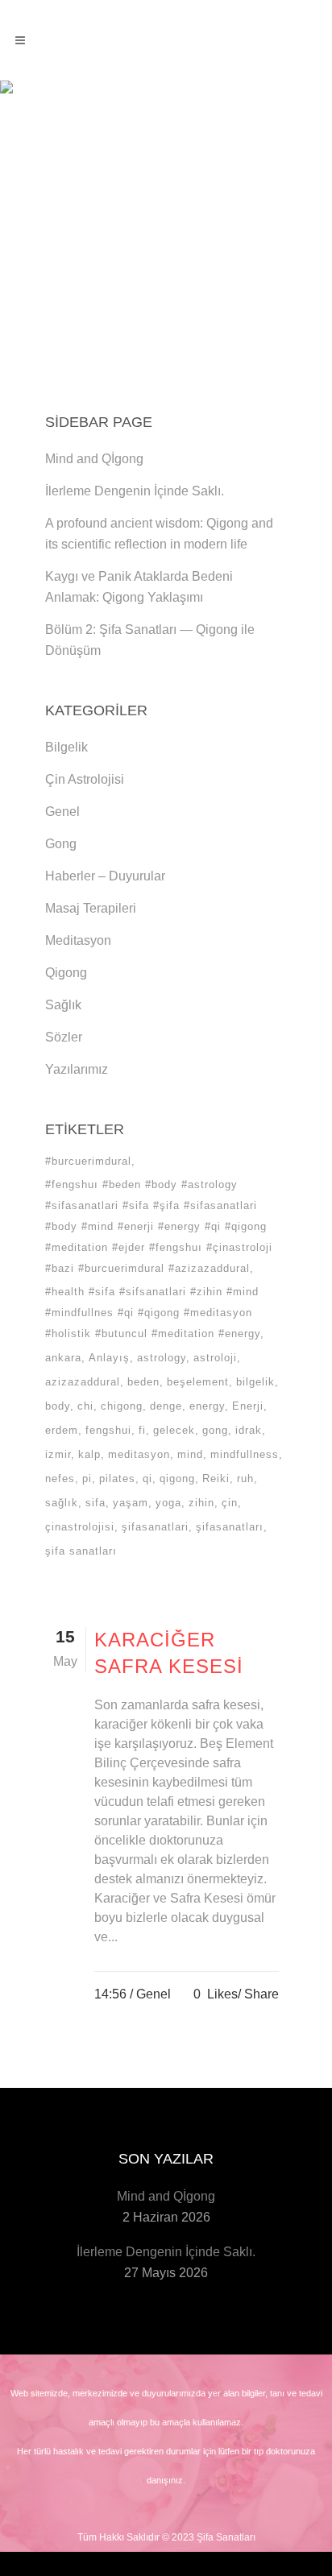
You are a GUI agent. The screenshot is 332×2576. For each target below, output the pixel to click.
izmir (58, 1454)
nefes (60, 1479)
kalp (89, 1454)
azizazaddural (83, 1382)
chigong (122, 1406)
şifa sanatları (81, 1551)
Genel (62, 812)
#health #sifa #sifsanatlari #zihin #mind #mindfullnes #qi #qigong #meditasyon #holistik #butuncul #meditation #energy (153, 1313)
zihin (201, 1503)
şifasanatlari (155, 1527)
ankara (63, 1358)
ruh (245, 1479)
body (58, 1406)
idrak (249, 1430)
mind (190, 1454)
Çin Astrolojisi (85, 779)
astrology (162, 1358)
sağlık (62, 1503)
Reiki (216, 1479)
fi (142, 1430)
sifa (95, 1503)
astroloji (215, 1358)
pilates (117, 1479)
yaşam (131, 1503)
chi (85, 1406)
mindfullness (245, 1454)
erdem (62, 1430)
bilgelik (255, 1382)
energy (207, 1406)
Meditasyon (78, 940)
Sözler (64, 1037)
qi (147, 1479)
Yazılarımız (77, 1069)
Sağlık (63, 1005)
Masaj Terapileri (91, 908)
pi (87, 1479)
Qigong (66, 973)
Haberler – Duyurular (105, 876)
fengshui (108, 1430)
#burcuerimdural (88, 1161)
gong (215, 1430)
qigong (177, 1479)
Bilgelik (66, 747)
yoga (168, 1503)
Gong (61, 844)
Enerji (248, 1406)
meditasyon (139, 1454)
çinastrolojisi (80, 1527)
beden (143, 1382)
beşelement (198, 1382)
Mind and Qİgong (94, 459)
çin (230, 1503)
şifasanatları (230, 1527)
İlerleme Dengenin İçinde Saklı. (135, 491)
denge (166, 1406)
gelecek (174, 1430)
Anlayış (109, 1358)
